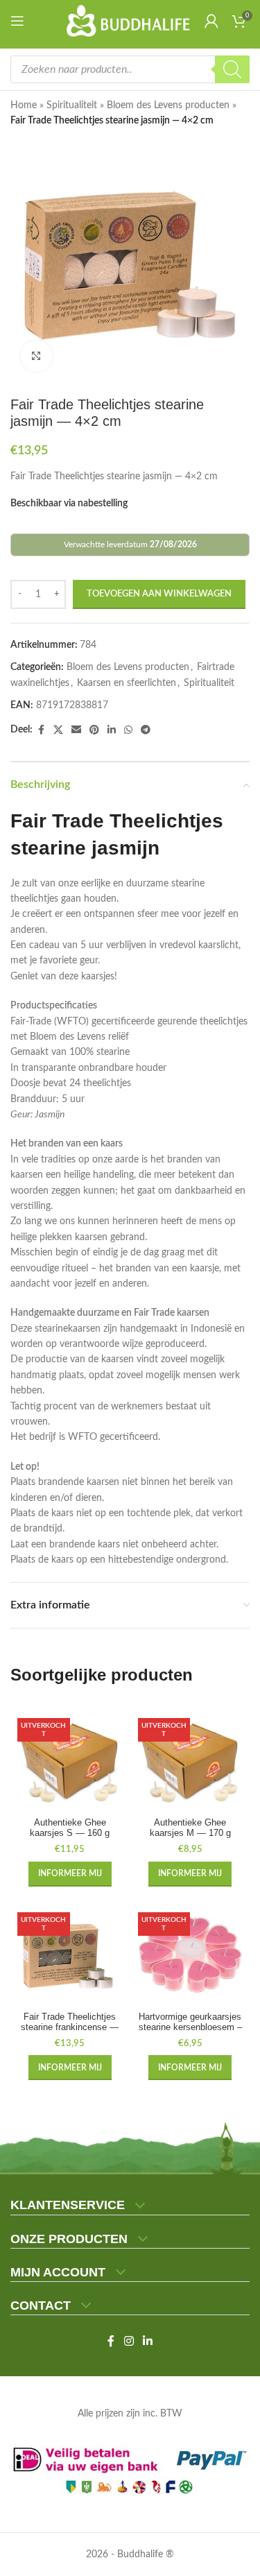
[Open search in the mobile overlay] (130, 69)
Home (24, 105)
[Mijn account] (211, 21)
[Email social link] (76, 730)
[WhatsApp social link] (128, 730)
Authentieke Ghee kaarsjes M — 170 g (190, 1828)
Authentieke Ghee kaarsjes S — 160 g (70, 1828)
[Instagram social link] (129, 2341)
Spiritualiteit (72, 105)
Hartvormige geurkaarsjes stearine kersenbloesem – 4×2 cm (190, 2027)
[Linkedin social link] (112, 730)
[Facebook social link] (41, 730)
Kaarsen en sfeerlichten (127, 683)
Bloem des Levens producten (168, 105)
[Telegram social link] (146, 730)
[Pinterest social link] (94, 730)
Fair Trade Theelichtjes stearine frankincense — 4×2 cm (70, 2027)
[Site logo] (129, 21)
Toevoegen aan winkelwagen (159, 594)
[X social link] (58, 730)
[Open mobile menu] (20, 21)
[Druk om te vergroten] (36, 356)
